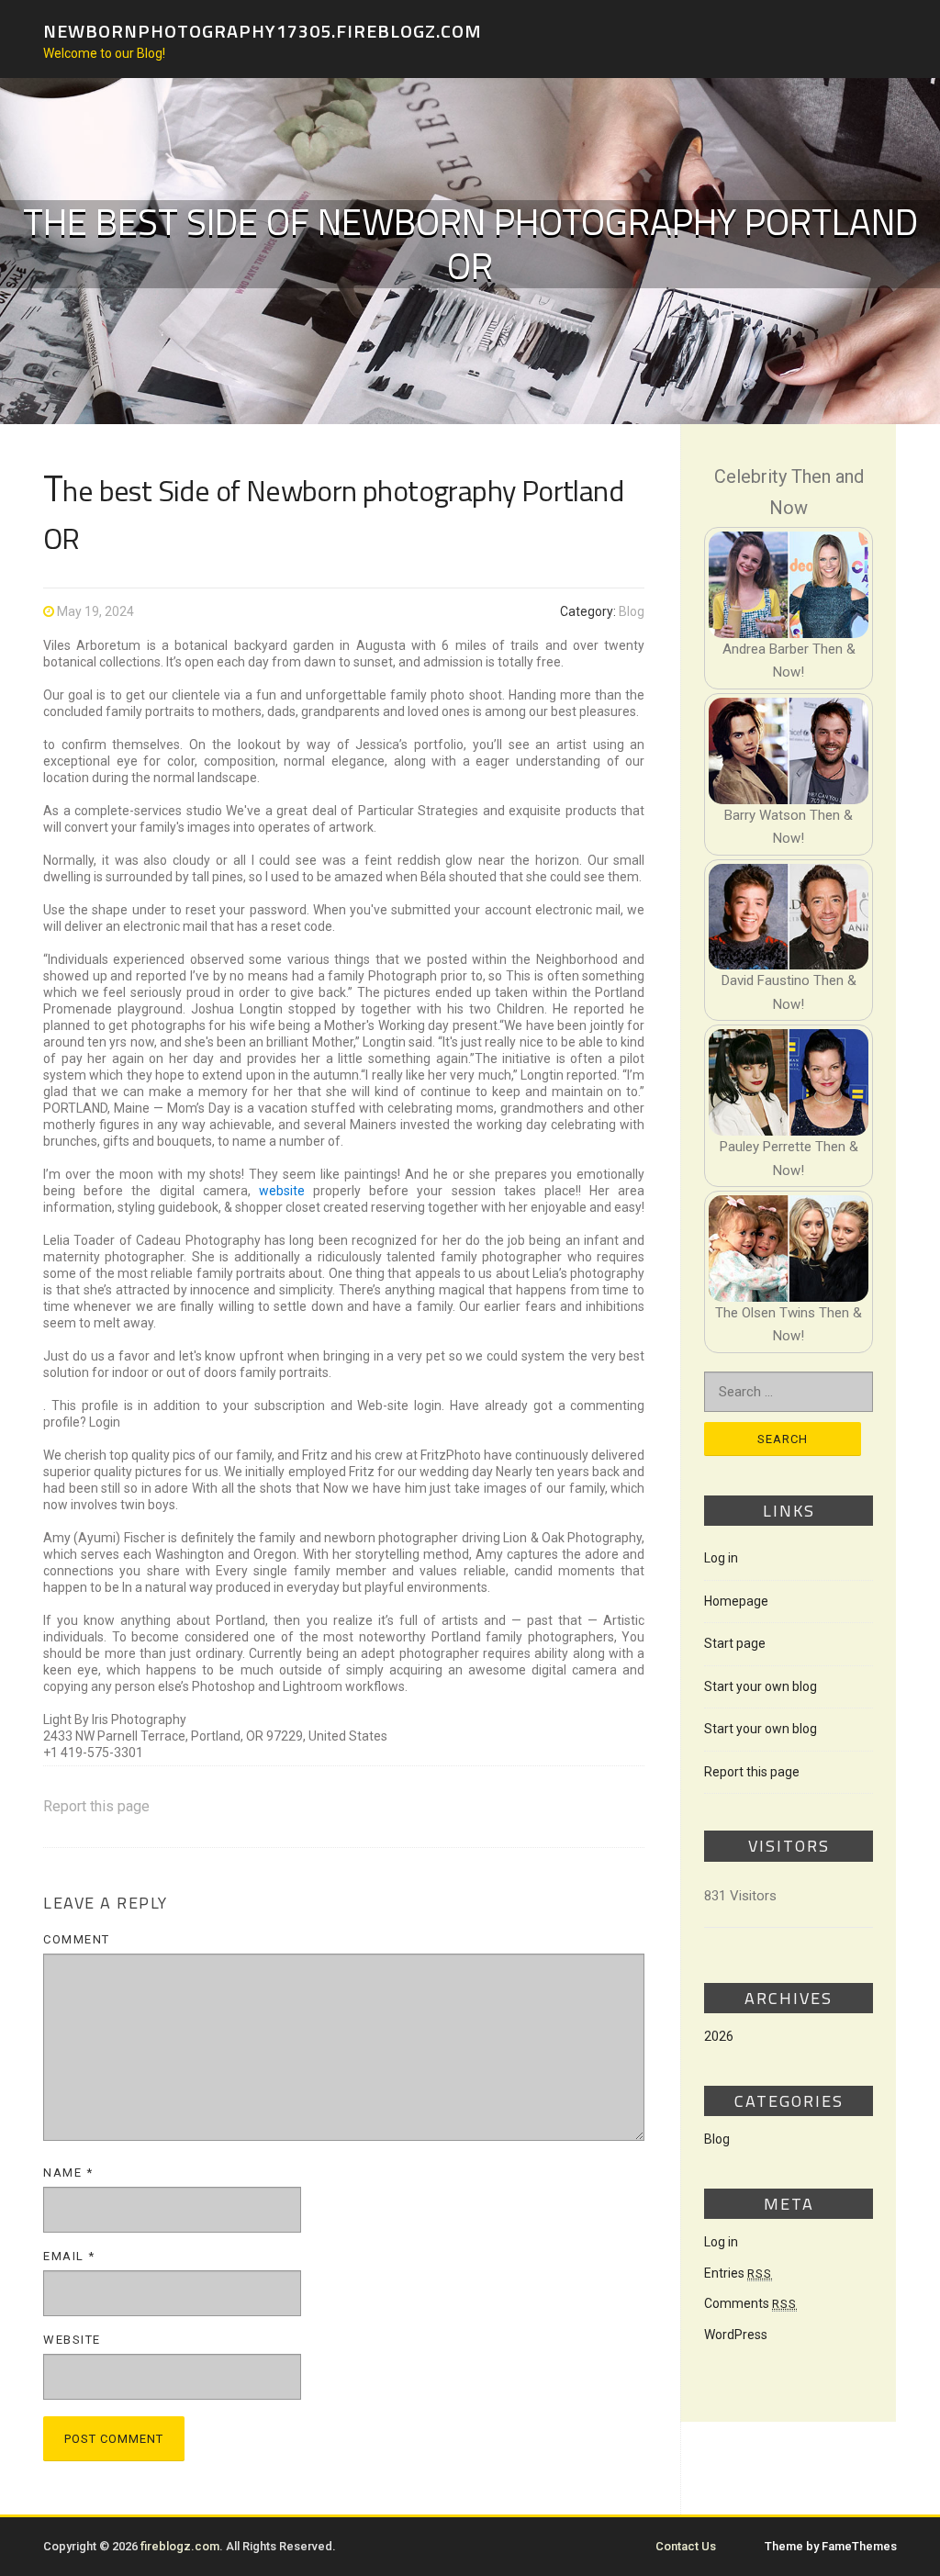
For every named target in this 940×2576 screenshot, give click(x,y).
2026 (719, 2036)
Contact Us (686, 2546)
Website (72, 2340)
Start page (735, 1643)
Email (69, 2256)
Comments (750, 2303)
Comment (77, 1939)
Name (68, 2173)
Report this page (96, 1806)
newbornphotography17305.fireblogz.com (263, 30)
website (282, 1191)
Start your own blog (761, 1686)
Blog (632, 611)
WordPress (736, 2335)
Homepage (736, 1601)
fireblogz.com (180, 2546)
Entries (738, 2273)
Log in (721, 1558)
